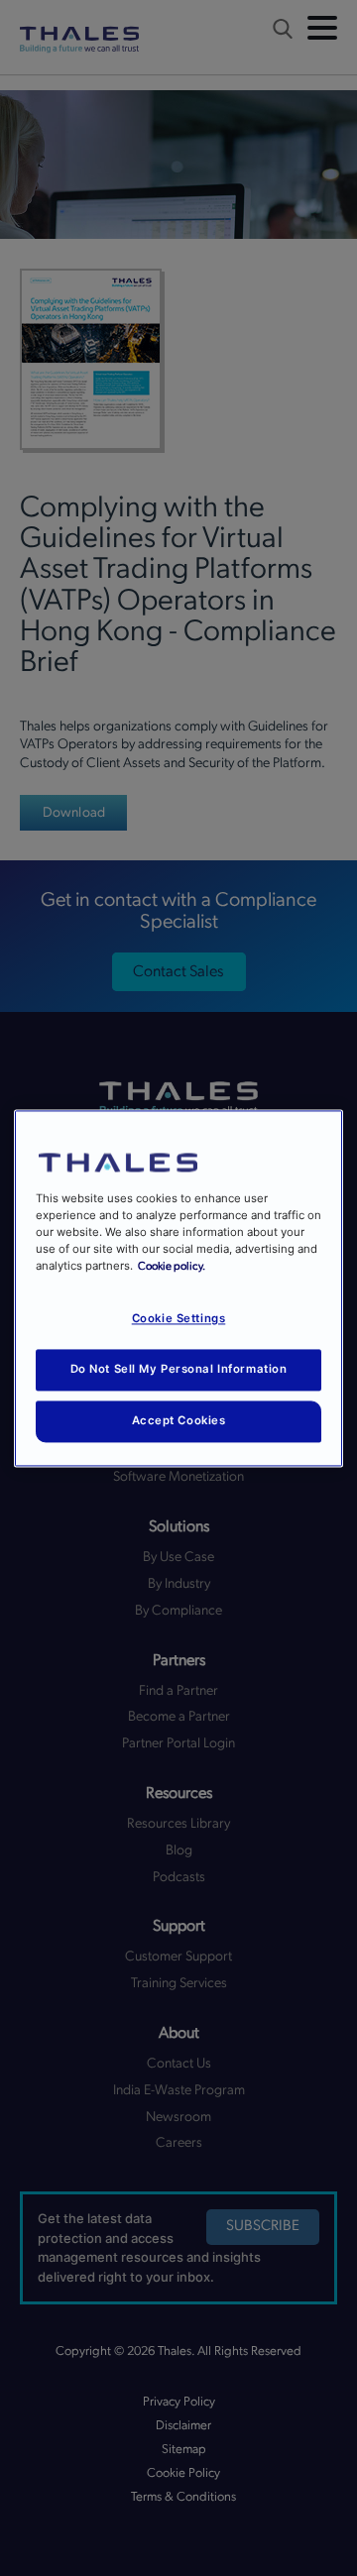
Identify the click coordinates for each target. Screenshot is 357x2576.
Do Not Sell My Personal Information (179, 1369)
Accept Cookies (179, 1420)
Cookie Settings (179, 1318)
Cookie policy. (172, 1266)
